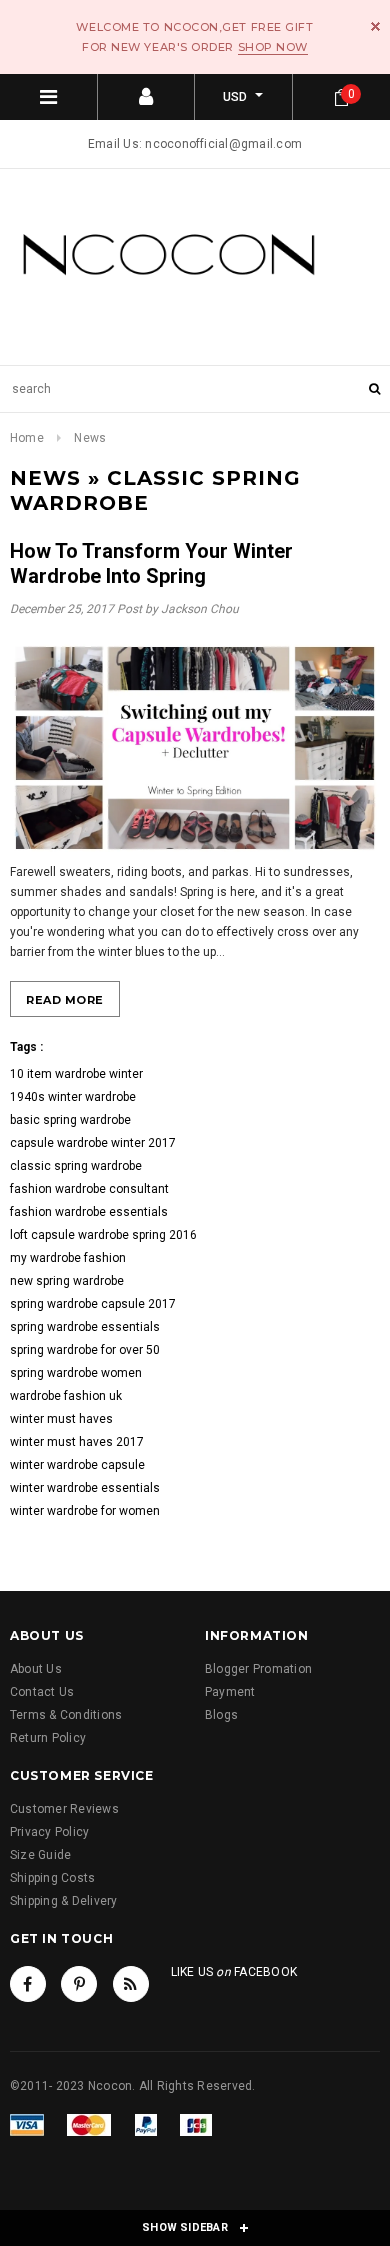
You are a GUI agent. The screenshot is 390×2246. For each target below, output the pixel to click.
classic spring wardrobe (76, 1166)
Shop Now (273, 47)
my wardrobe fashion (68, 1258)
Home (27, 438)
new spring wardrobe (67, 1281)
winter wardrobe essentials (85, 1488)
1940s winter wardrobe (73, 1097)
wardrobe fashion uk (66, 1396)
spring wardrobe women (76, 1373)
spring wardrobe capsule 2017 (93, 1304)
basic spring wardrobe (70, 1120)
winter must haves (61, 1419)
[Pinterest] (79, 1984)
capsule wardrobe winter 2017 (93, 1143)
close (375, 26)
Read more (65, 1000)
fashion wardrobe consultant (89, 1189)
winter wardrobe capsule (77, 1465)
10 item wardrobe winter (76, 1074)
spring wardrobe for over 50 (85, 1350)
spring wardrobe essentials (85, 1327)
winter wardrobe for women (85, 1511)
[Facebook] (28, 1984)
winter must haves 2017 (77, 1442)
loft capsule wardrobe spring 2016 (103, 1235)
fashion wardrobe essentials (89, 1212)
